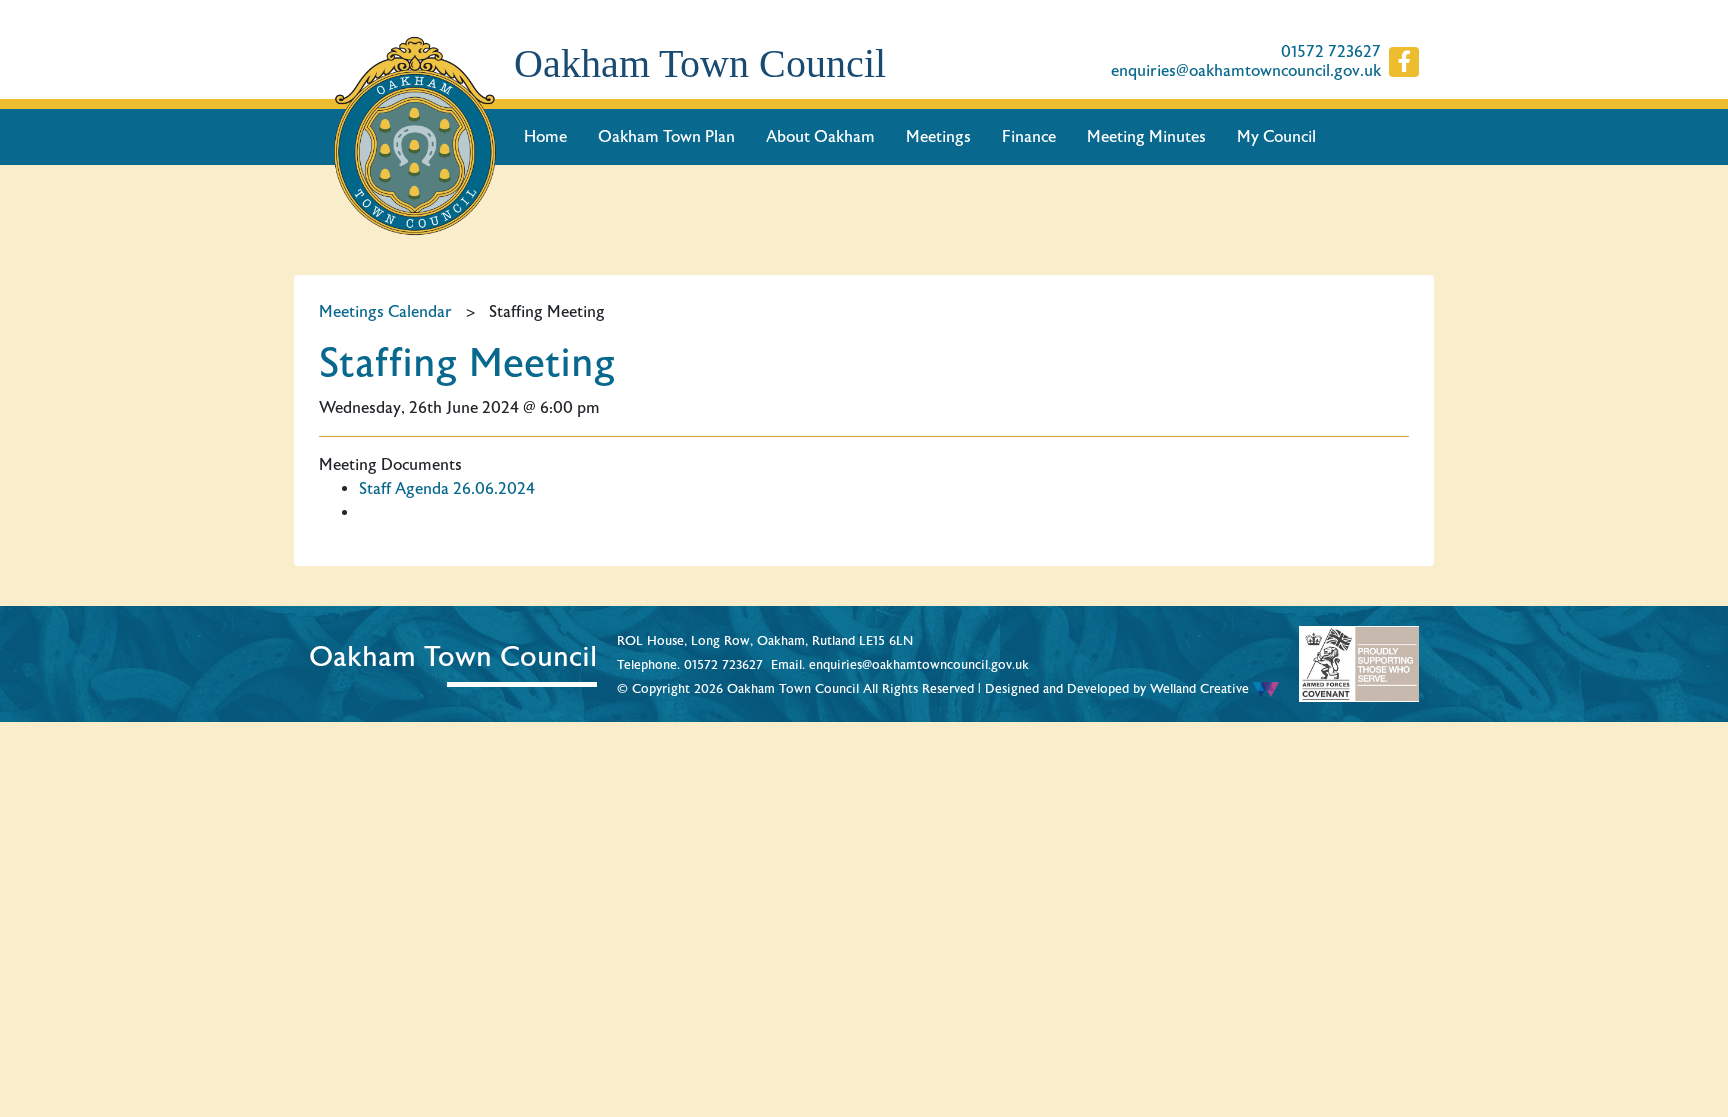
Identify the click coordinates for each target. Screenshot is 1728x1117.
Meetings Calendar (385, 312)
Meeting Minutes (1146, 137)
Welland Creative (1201, 689)
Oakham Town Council (700, 63)
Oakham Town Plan (666, 137)
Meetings (938, 137)
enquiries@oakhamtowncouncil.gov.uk (1246, 71)
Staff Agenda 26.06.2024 (447, 489)
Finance (1029, 137)
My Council (1276, 137)
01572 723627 (1331, 52)
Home (545, 137)
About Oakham (820, 137)
